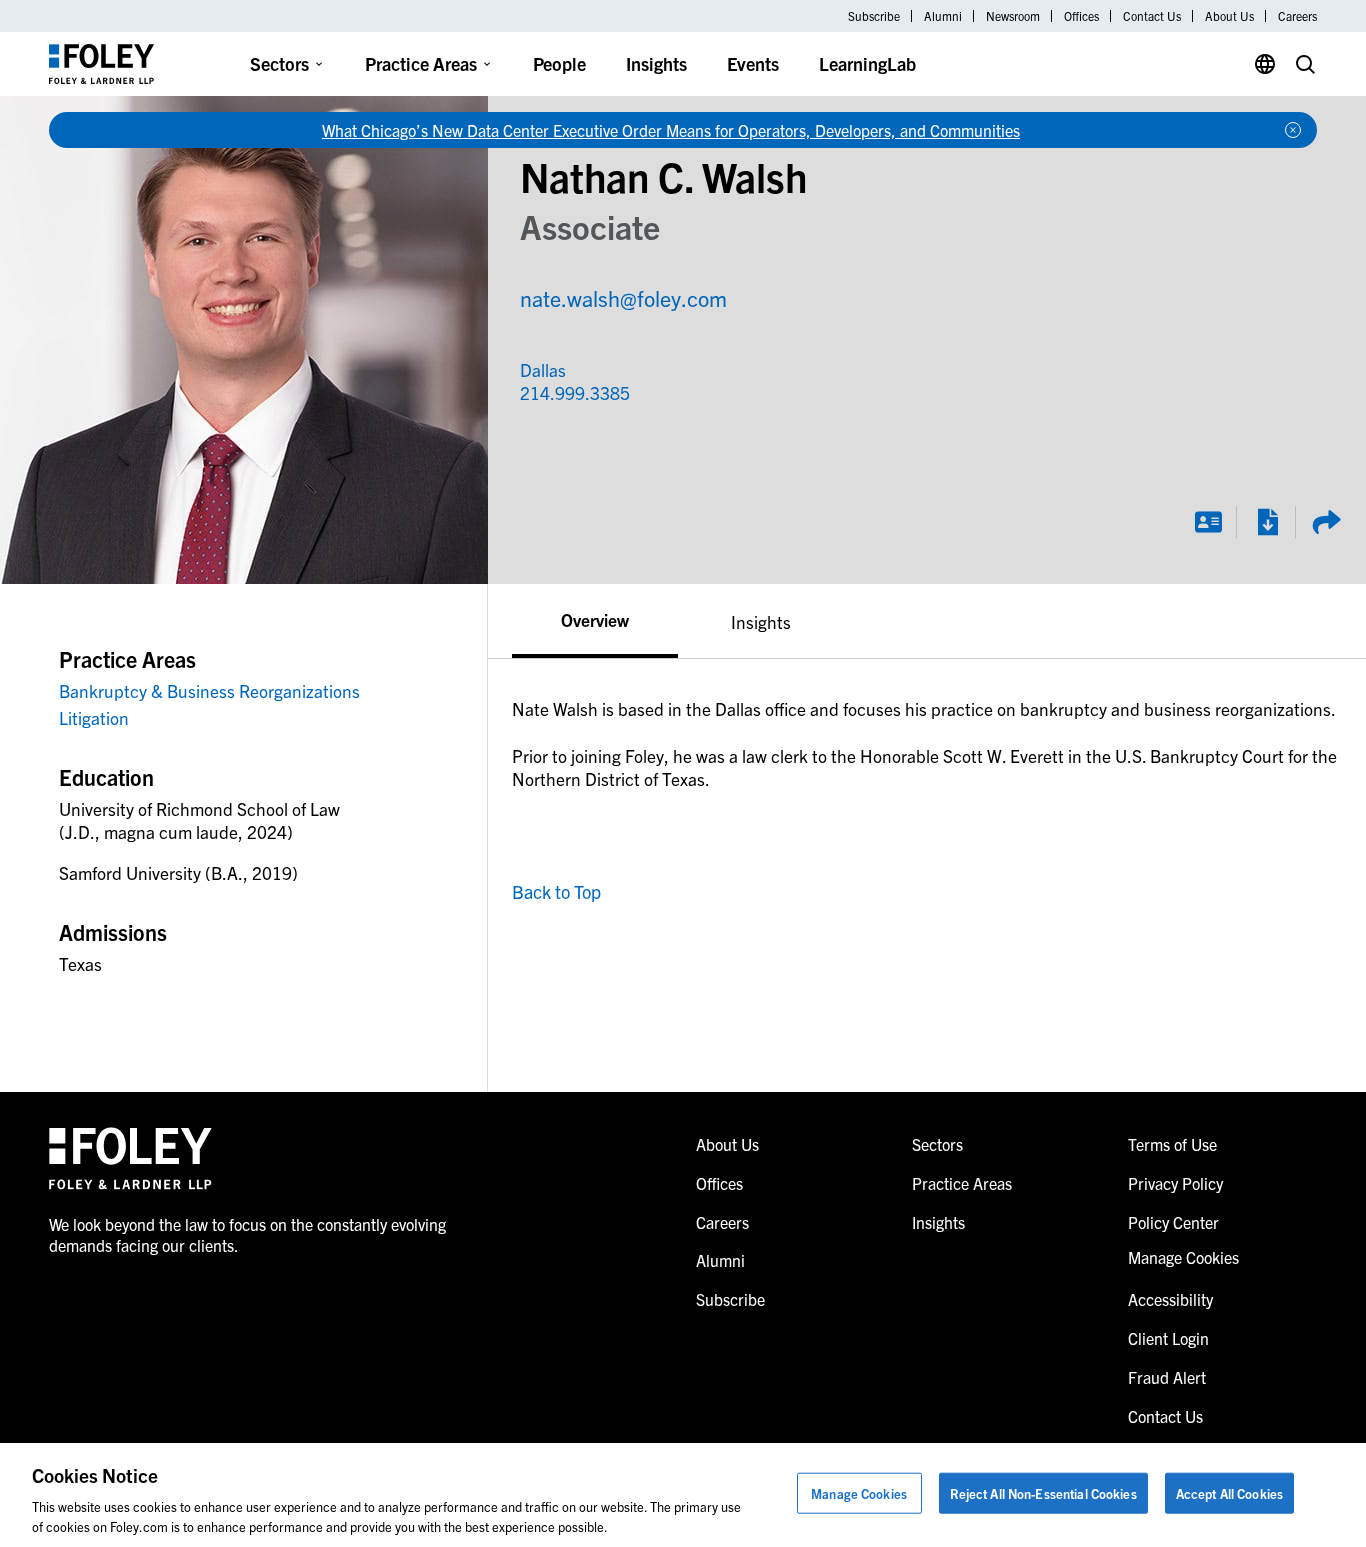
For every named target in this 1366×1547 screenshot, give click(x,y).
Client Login (1168, 1338)
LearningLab (867, 63)
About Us (1229, 16)
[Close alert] (1293, 130)
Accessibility (1170, 1299)
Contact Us (1152, 16)
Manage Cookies (859, 1493)
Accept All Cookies (1229, 1493)
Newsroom (1013, 16)
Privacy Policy (1175, 1183)
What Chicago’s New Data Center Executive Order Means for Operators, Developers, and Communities (671, 130)
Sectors (279, 63)
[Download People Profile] (1267, 522)
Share (1326, 522)
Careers (1297, 16)
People (559, 63)
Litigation (94, 717)
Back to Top (556, 891)
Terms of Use (1172, 1144)
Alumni (943, 16)
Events (753, 63)
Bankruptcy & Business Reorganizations (209, 690)
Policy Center (1173, 1222)
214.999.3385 (563, 392)
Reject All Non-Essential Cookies (1043, 1493)
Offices (1081, 16)
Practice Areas (421, 63)
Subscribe (874, 16)
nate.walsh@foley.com (623, 297)
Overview (595, 619)
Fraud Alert (1167, 1377)
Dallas (543, 369)
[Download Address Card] (1208, 522)
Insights (656, 63)
